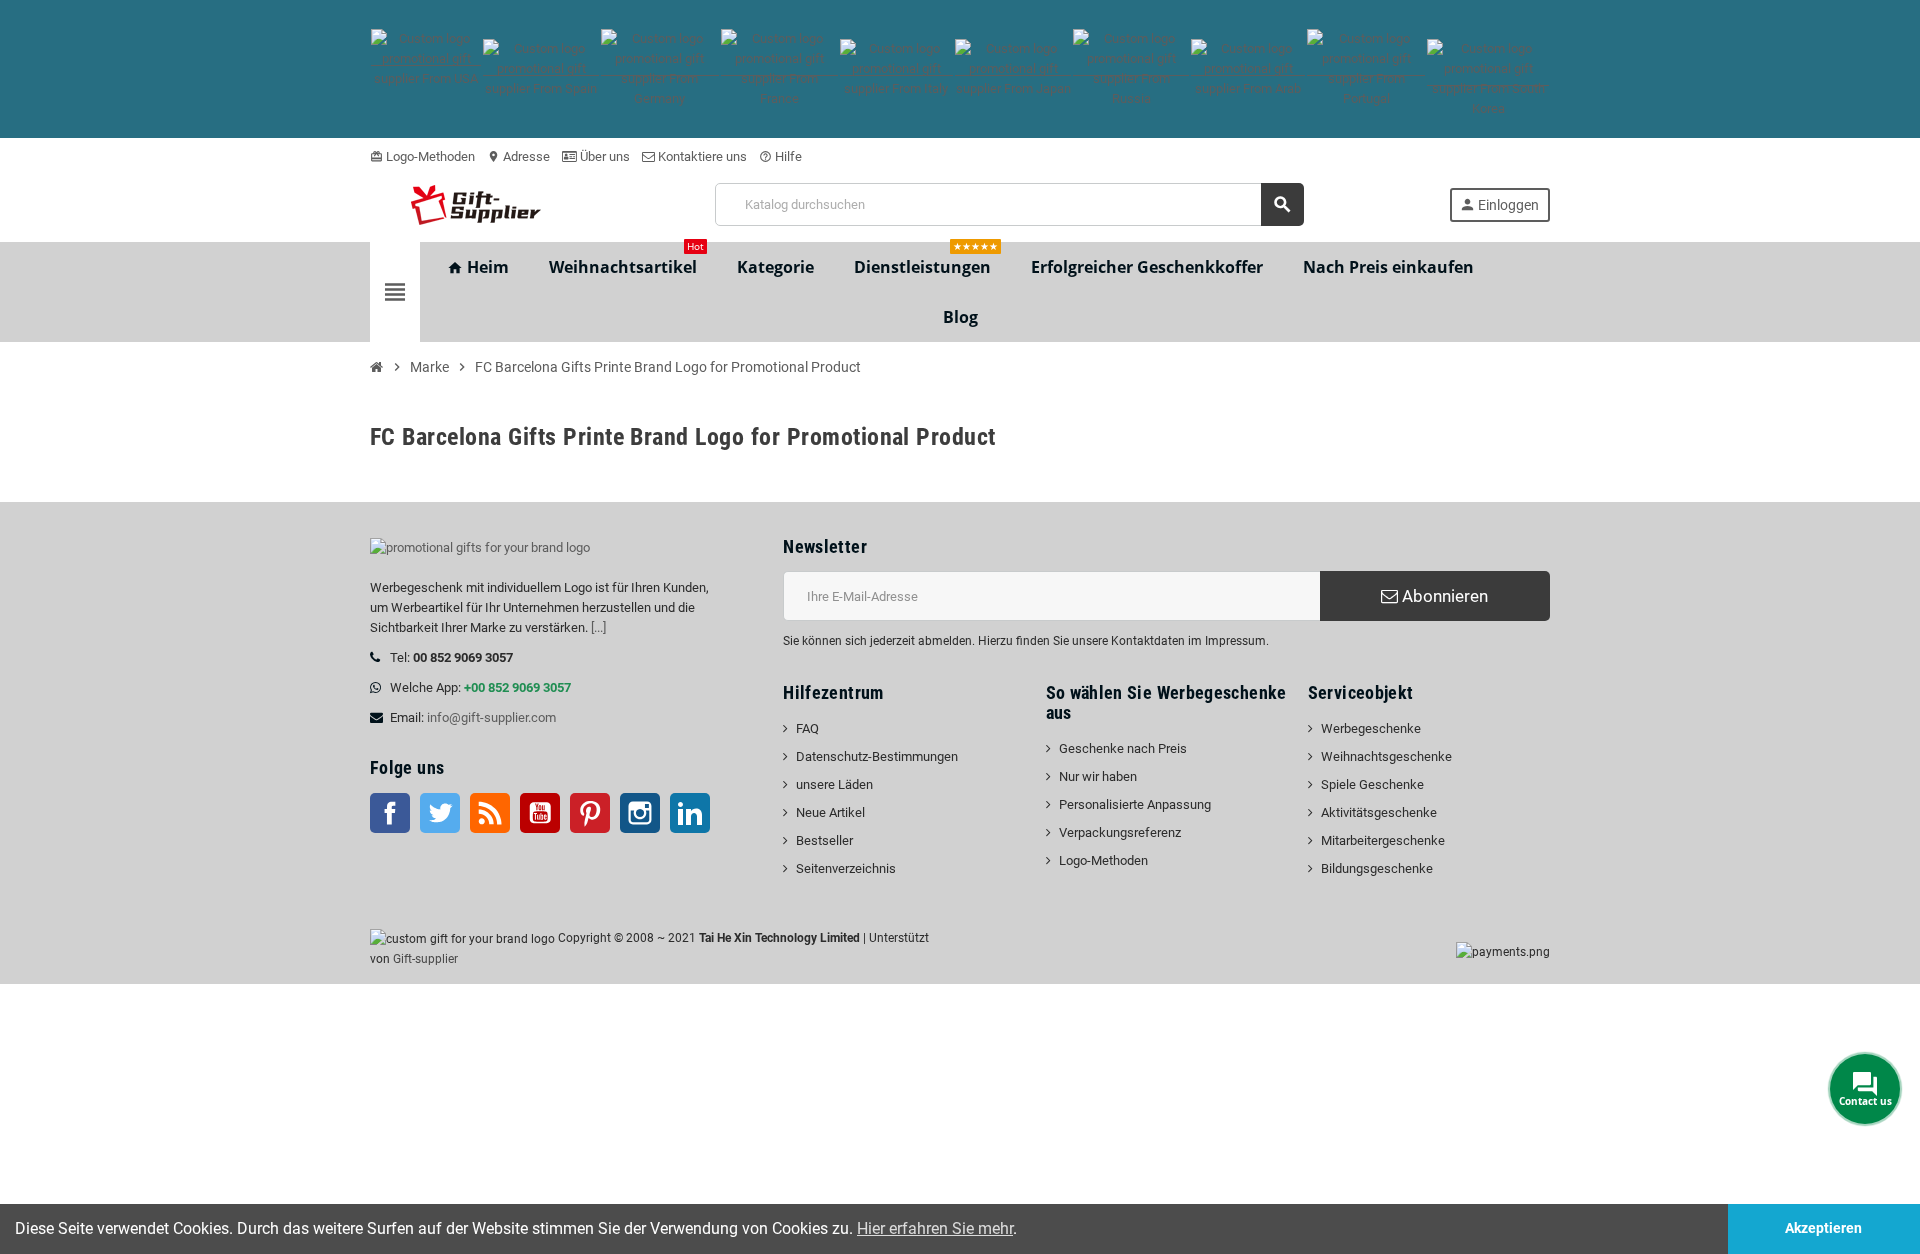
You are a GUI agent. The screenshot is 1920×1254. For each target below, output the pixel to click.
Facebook (390, 813)
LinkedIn (690, 813)
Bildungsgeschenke (1377, 868)
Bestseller (824, 840)
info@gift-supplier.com (491, 717)
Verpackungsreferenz (1120, 832)
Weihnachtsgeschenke (1386, 756)
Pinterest (590, 813)
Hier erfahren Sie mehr (935, 1228)
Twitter (440, 813)
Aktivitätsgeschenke (1379, 812)
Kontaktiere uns (701, 156)
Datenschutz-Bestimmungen (877, 756)
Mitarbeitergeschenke (1383, 840)
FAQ (807, 728)
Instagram (640, 813)
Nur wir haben (1098, 776)
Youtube (540, 813)
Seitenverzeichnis (846, 868)
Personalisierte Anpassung (1135, 804)
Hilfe (780, 156)
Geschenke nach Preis (1123, 748)
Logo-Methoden (422, 156)
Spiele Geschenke (1372, 784)
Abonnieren (1443, 596)
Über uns (603, 156)
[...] (598, 627)
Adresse (518, 156)
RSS (490, 813)
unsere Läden (834, 784)
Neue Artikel (830, 812)
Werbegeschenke (1371, 728)
